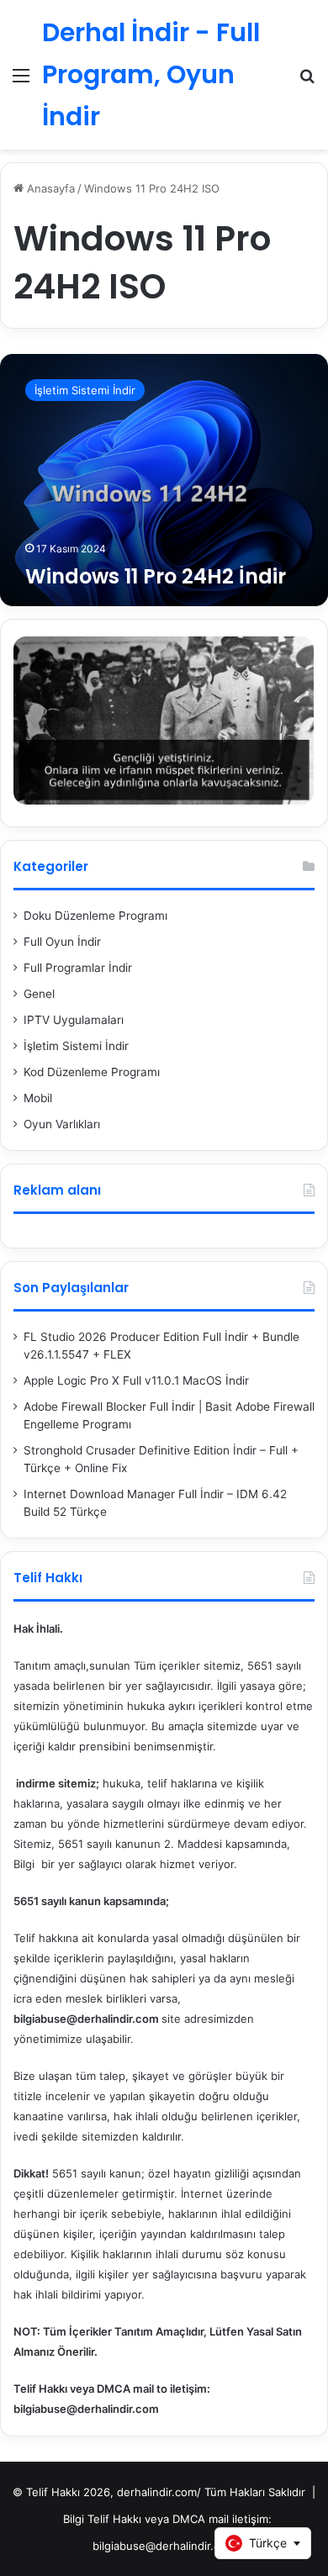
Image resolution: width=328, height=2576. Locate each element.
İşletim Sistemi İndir (76, 1046)
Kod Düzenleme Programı (92, 1072)
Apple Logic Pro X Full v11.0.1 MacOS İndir (136, 1380)
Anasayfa (49, 188)
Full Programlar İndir (78, 968)
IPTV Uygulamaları (74, 1020)
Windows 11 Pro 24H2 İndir (156, 576)
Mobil (38, 1098)
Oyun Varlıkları (62, 1124)
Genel (39, 994)
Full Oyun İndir (62, 942)
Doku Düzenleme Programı (95, 916)
